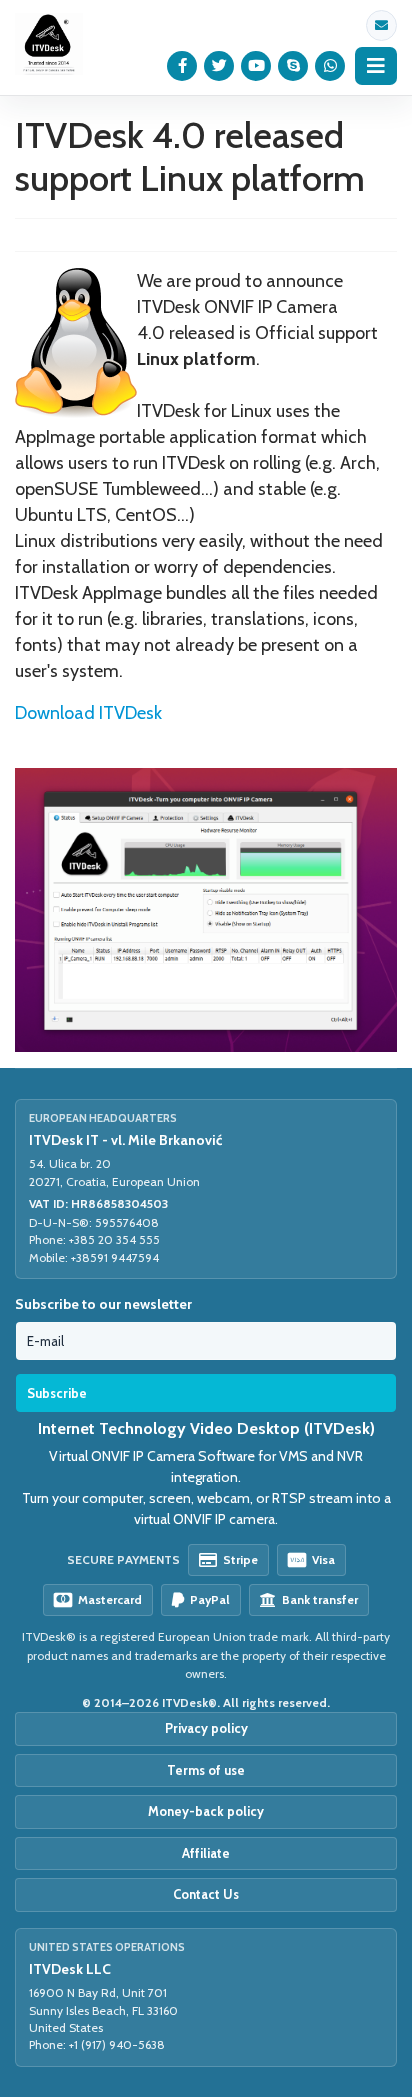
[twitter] (219, 66)
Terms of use (206, 1770)
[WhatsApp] (330, 66)
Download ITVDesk (88, 713)
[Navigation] (376, 66)
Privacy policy (206, 1728)
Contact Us (206, 1894)
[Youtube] (256, 66)
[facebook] (182, 66)
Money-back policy (206, 1811)
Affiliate (206, 1853)
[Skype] (293, 66)
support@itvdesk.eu (381, 25)
